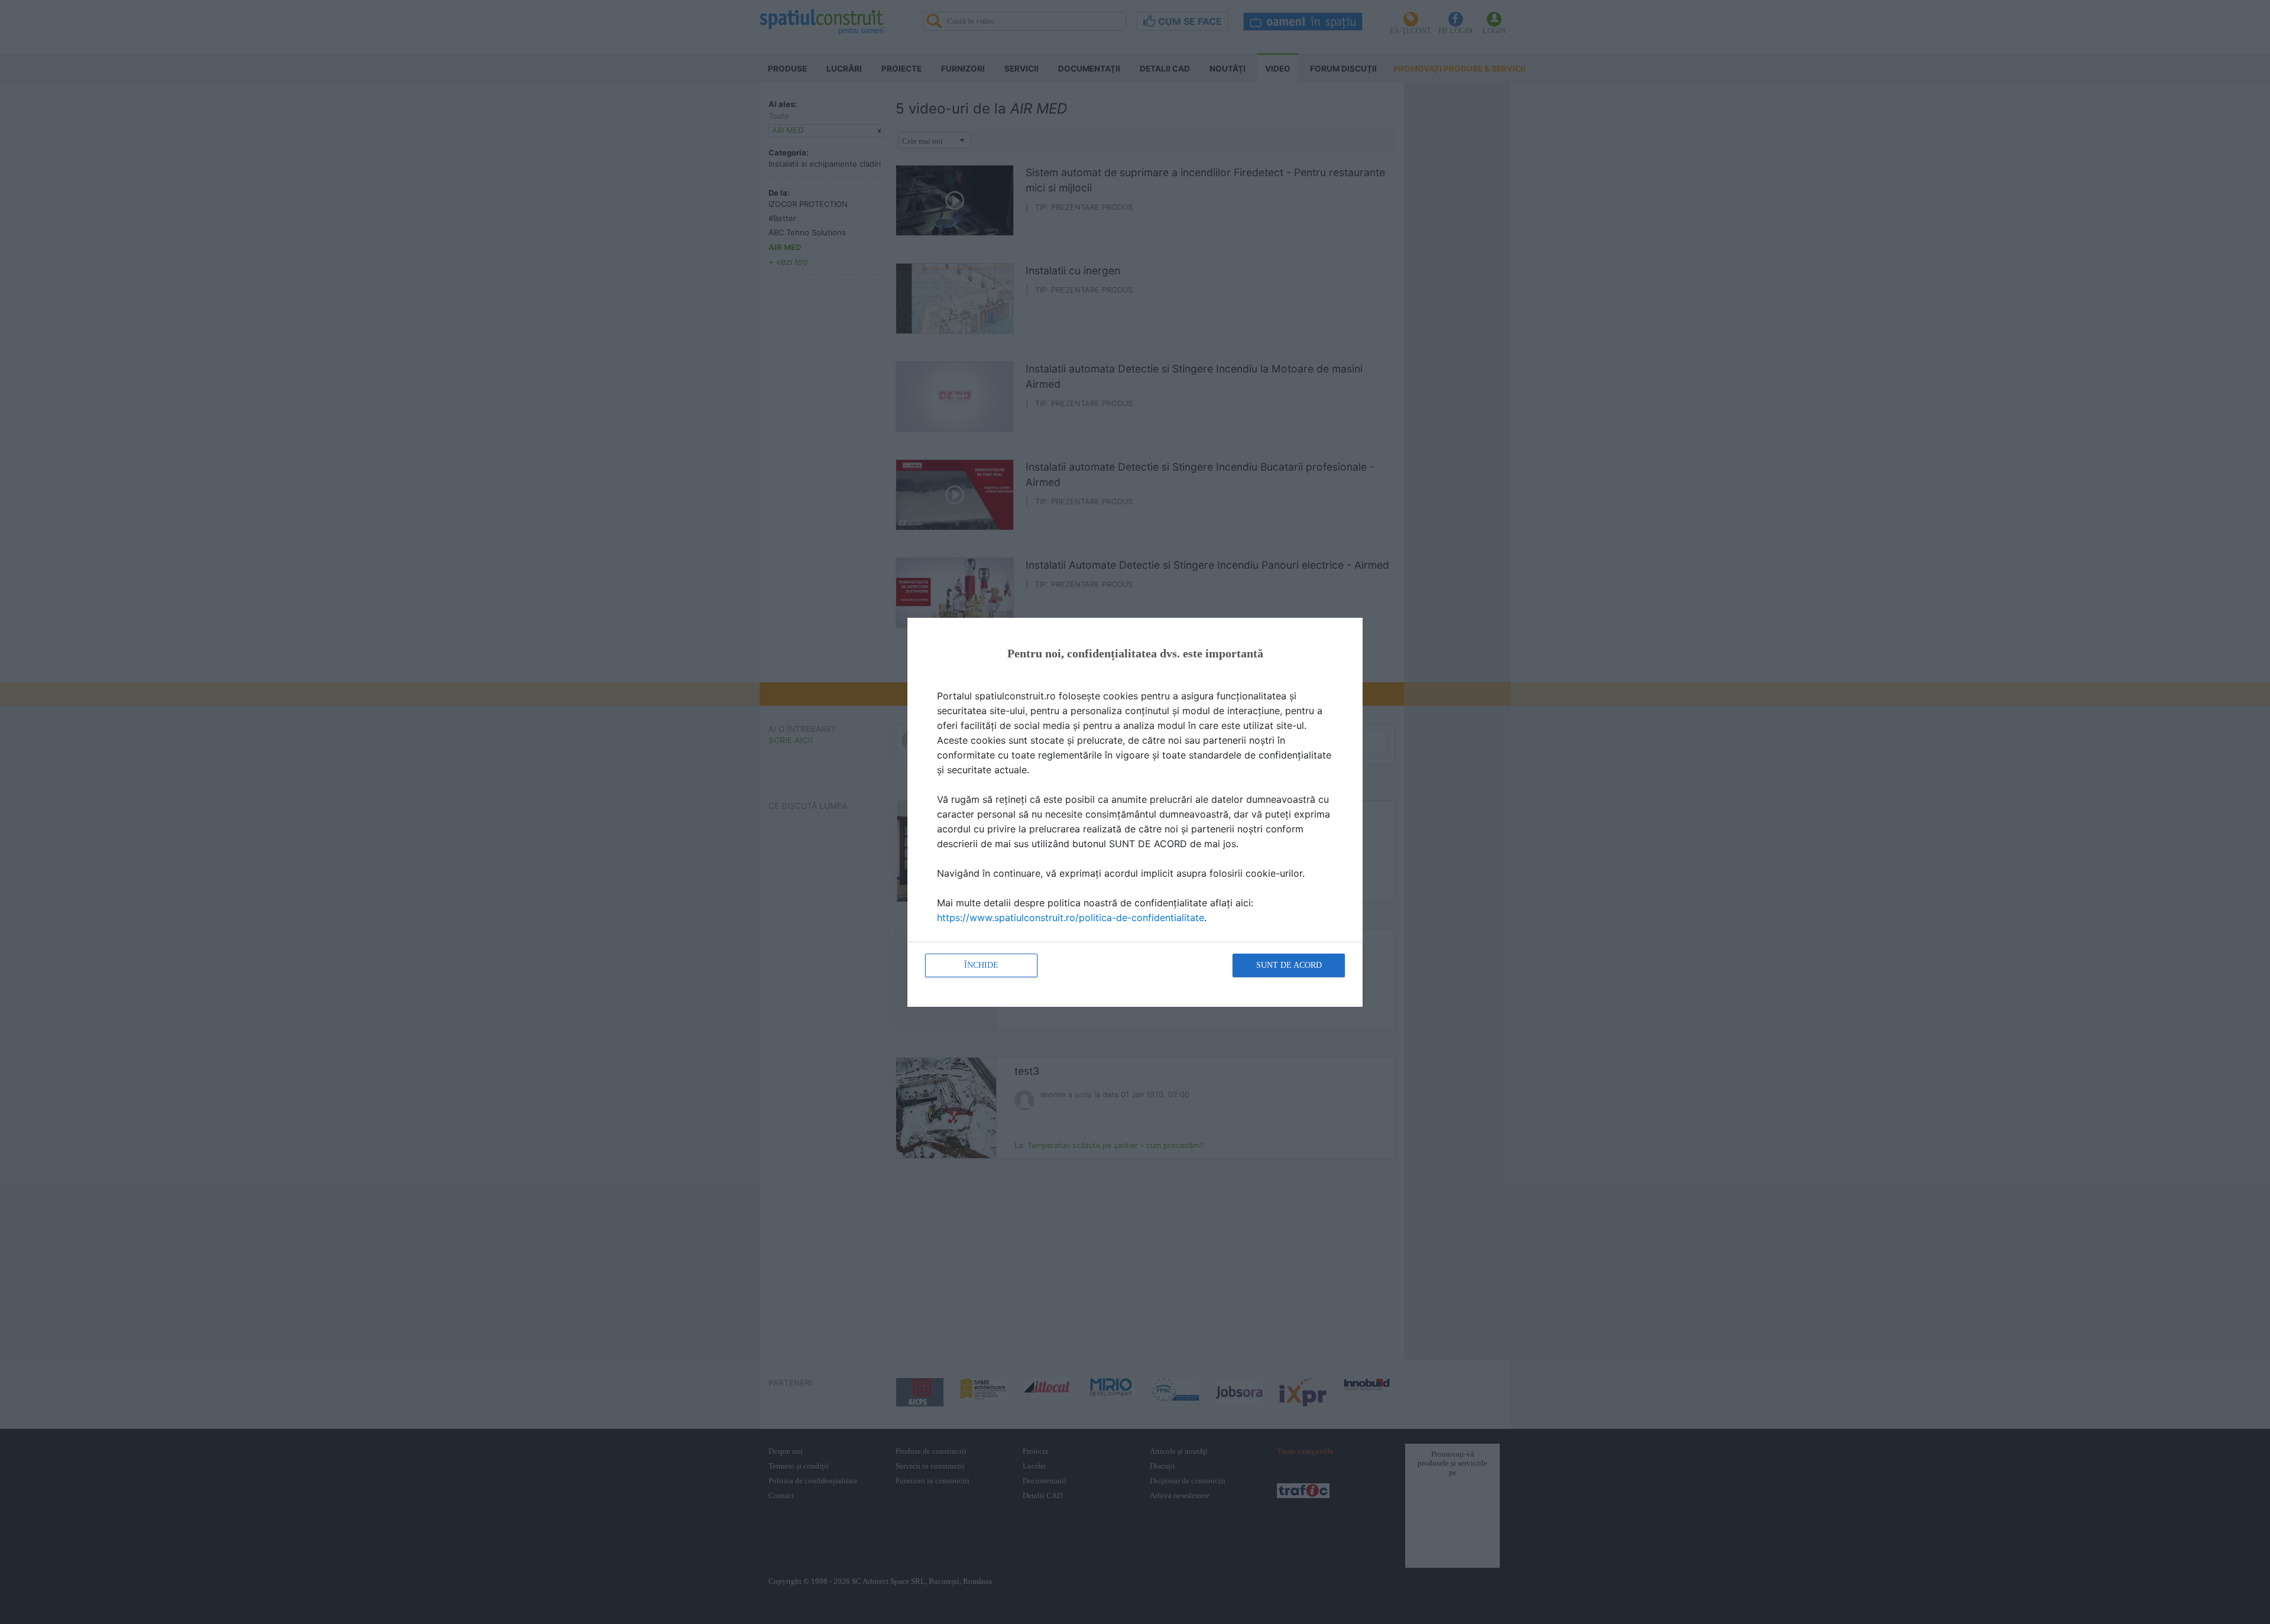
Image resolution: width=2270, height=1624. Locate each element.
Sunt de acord (1289, 965)
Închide (981, 965)
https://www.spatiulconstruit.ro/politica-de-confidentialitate (1071, 918)
